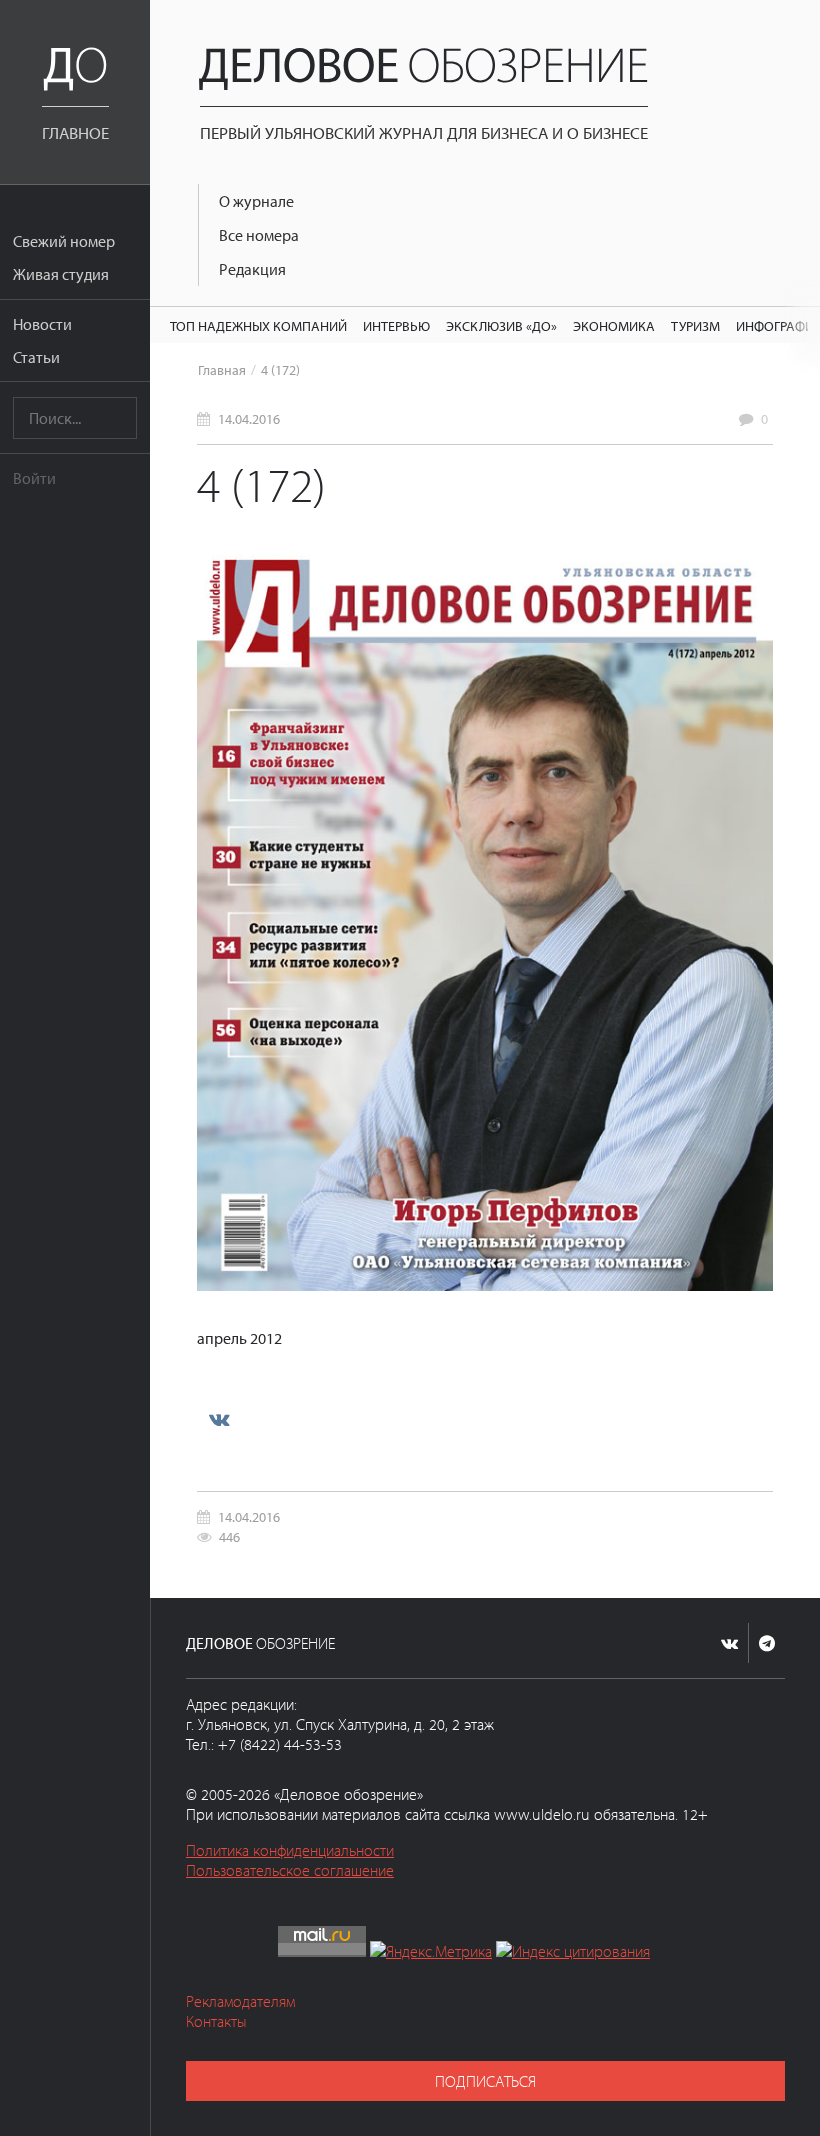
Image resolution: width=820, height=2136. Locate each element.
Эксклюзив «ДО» (501, 325)
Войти (34, 478)
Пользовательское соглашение (290, 1870)
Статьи (36, 357)
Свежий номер (64, 241)
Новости (42, 324)
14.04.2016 (249, 418)
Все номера (259, 235)
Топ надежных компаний (258, 325)
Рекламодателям (240, 2001)
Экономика (614, 325)
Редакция (252, 269)
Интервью (396, 325)
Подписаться (485, 2081)
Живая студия (61, 274)
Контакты (216, 2021)
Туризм (695, 325)
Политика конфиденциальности (290, 1850)
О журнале (256, 201)
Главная (222, 369)
